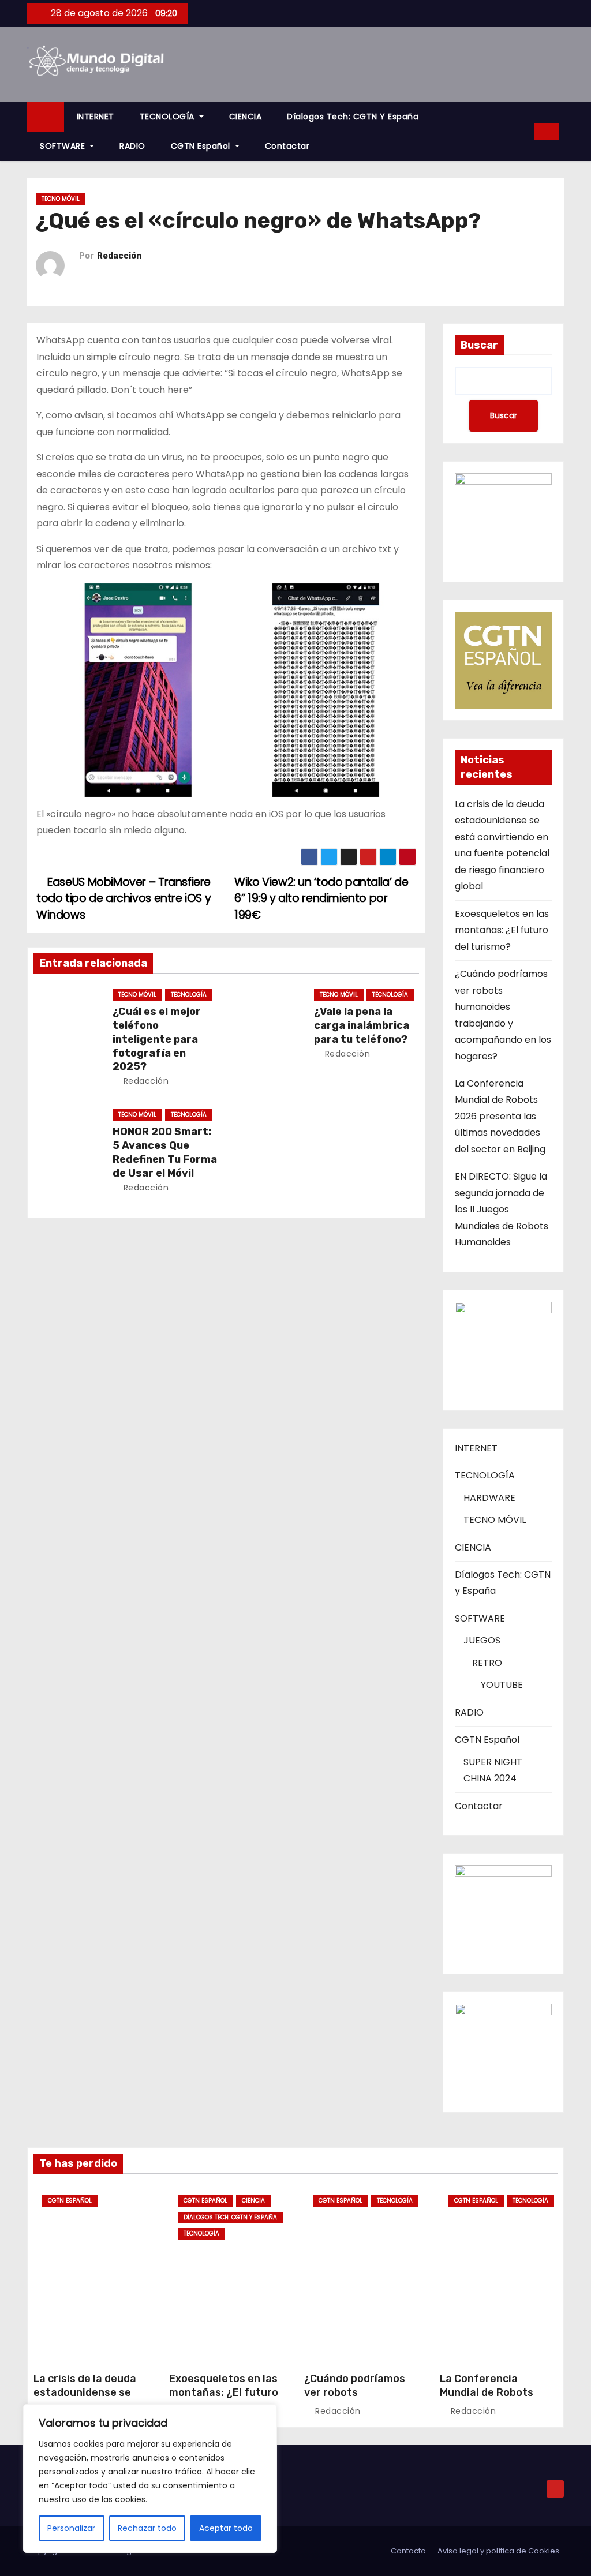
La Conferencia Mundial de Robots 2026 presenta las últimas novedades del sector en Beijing (500, 1116)
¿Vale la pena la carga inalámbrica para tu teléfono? (362, 1025)
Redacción (119, 256)
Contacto (408, 2551)
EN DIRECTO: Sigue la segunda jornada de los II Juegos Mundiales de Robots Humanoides (502, 1209)
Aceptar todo (226, 2528)
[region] (150, 2478)
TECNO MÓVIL (61, 199)
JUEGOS (482, 1640)
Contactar (287, 146)
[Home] (46, 117)
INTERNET (96, 117)
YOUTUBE (502, 1685)
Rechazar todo (147, 2528)
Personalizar (71, 2528)
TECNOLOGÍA (169, 117)
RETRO (487, 1663)
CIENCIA (246, 117)
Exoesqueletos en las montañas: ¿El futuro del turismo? (502, 930)
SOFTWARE (64, 146)
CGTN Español (202, 146)
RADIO (132, 146)
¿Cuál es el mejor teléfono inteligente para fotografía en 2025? (157, 1039)
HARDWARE (489, 1498)
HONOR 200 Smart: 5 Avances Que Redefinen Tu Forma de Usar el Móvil (165, 1152)
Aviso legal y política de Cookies (498, 2551)
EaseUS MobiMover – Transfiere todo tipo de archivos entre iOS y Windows (124, 898)
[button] (521, 131)
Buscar (479, 345)
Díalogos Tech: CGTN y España (353, 117)
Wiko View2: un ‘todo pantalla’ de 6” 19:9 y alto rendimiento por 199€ (321, 898)
